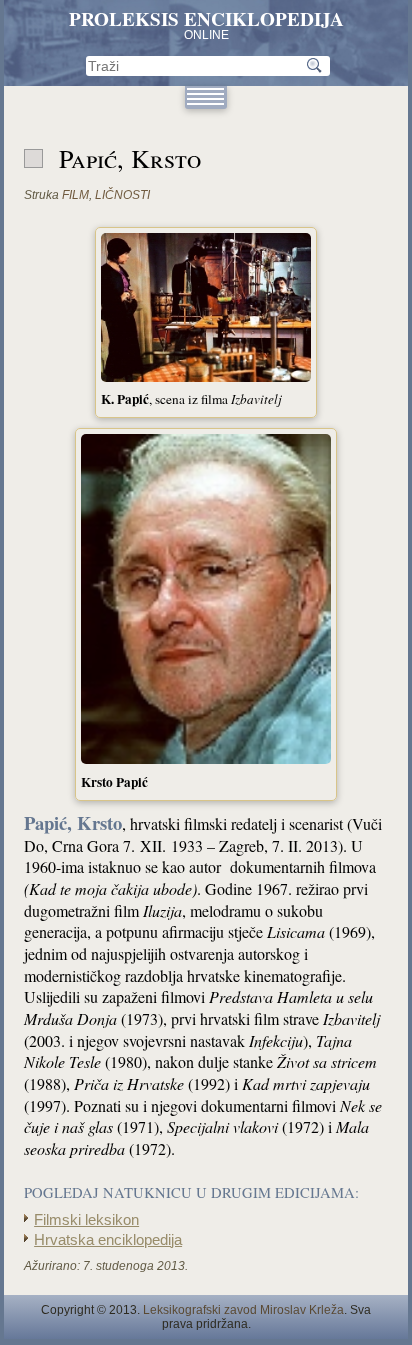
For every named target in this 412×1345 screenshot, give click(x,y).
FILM (75, 195)
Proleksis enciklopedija (206, 19)
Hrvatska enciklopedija (108, 1240)
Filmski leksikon (86, 1220)
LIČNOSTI (122, 195)
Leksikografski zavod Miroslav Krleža (243, 1310)
